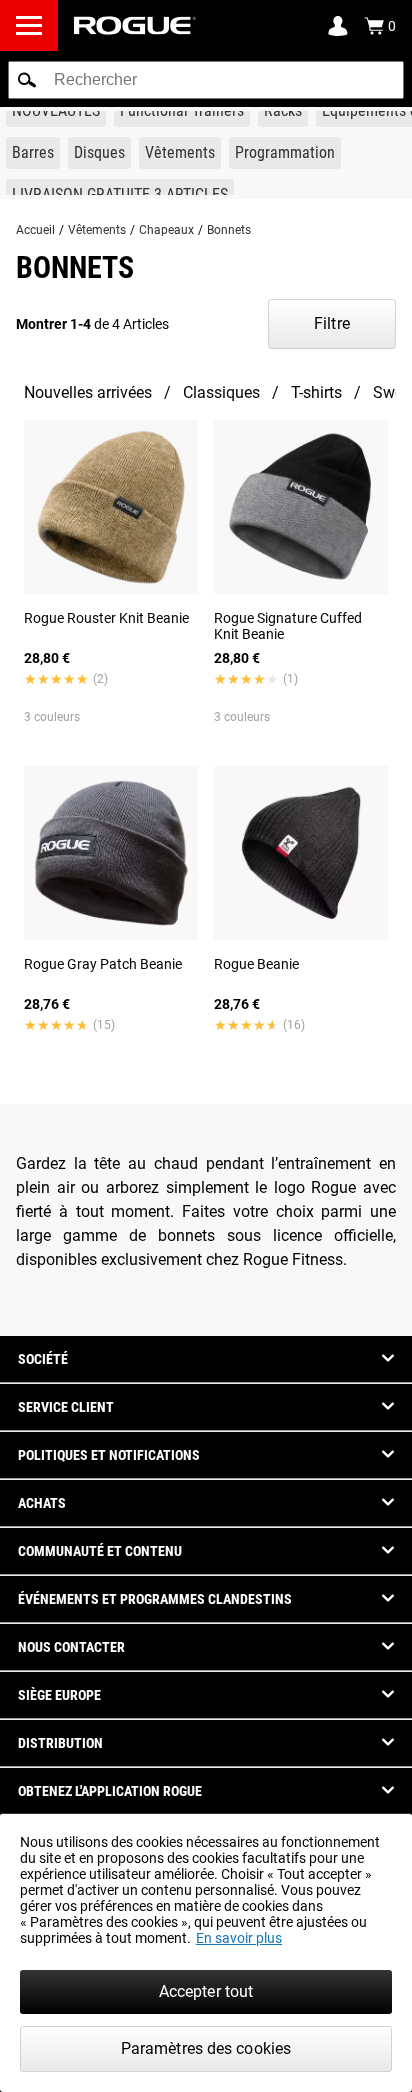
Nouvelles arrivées (88, 392)
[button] (27, 80)
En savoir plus (239, 1938)
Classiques (221, 392)
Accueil (35, 230)
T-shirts (316, 392)
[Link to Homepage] (135, 25)
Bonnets (229, 230)
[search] (206, 80)
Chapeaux (166, 230)
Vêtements (97, 230)
